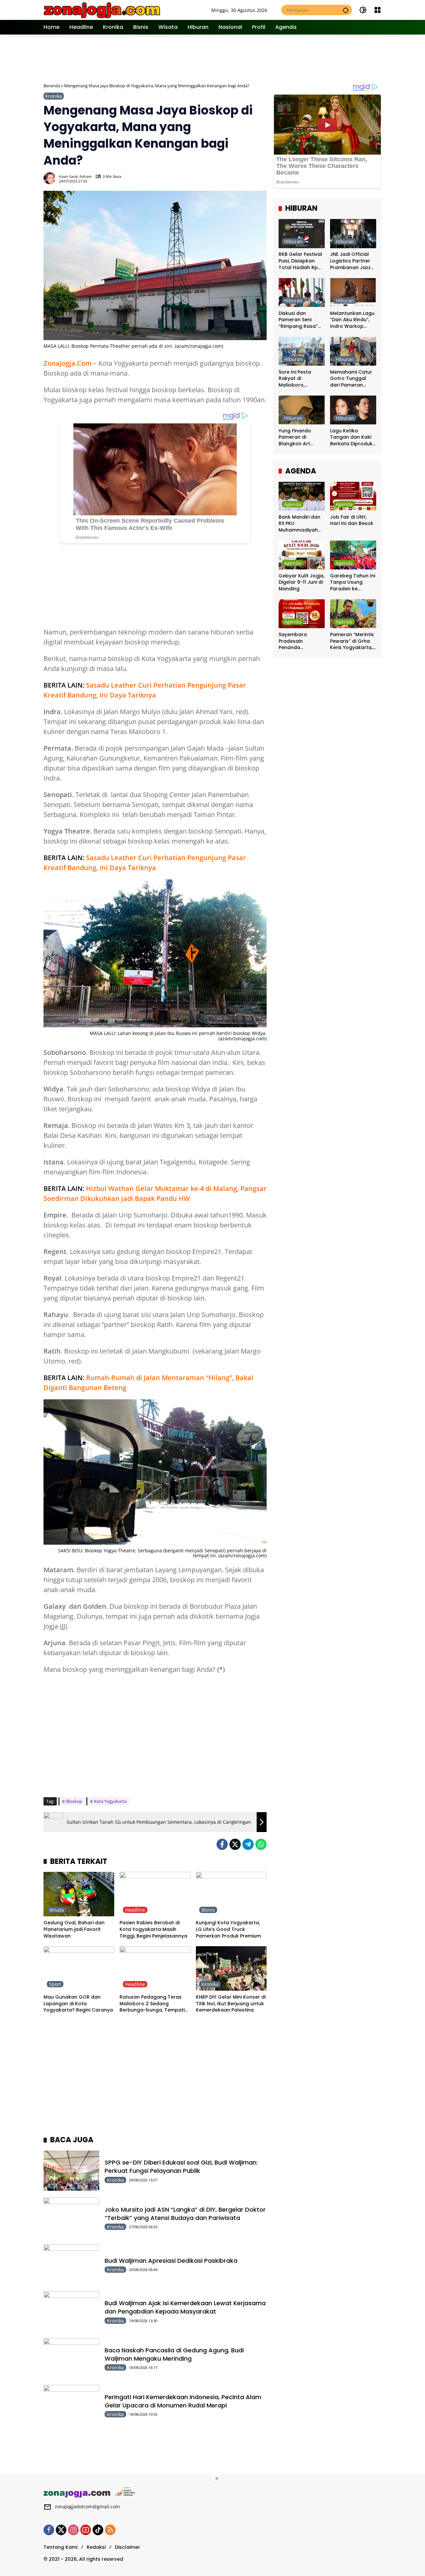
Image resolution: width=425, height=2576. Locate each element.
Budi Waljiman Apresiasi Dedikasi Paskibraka (171, 2261)
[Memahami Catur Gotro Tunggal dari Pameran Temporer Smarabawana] (353, 351)
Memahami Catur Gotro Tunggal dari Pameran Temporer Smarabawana (351, 379)
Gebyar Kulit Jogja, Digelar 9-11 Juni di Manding (301, 582)
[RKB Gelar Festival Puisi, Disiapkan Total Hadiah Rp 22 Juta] (302, 233)
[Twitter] (235, 1844)
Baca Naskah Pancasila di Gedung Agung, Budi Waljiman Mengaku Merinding (174, 2354)
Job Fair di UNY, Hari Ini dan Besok (352, 520)
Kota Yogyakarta (110, 1801)
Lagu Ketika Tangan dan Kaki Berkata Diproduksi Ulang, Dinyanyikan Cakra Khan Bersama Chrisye (353, 438)
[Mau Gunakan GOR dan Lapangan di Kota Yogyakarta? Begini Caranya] (79, 1968)
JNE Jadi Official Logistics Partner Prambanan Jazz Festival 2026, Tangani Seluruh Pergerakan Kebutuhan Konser (352, 261)
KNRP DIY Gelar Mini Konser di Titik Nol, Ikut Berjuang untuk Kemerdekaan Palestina (231, 2004)
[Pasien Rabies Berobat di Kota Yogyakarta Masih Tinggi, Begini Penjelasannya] (155, 1894)
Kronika (54, 96)
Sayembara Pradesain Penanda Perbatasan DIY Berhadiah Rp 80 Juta (298, 641)
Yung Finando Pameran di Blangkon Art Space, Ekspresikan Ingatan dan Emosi (302, 438)
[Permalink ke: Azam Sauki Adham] (51, 178)
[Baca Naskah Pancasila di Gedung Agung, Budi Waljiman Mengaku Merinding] (71, 2358)
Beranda (52, 86)
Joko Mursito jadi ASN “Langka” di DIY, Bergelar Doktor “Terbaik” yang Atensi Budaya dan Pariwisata (185, 2214)
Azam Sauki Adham (75, 176)
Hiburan (293, 242)
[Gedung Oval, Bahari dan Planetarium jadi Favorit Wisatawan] (79, 1894)
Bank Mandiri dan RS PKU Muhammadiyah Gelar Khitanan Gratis (299, 524)
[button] (346, 10)
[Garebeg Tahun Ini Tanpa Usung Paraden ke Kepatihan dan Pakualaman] (353, 555)
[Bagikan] (261, 178)
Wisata (57, 1910)
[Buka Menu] (378, 10)
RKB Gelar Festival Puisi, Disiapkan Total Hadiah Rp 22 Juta (300, 261)
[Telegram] (248, 1844)
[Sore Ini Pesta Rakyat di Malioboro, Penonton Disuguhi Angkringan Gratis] (302, 351)
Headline (135, 1910)
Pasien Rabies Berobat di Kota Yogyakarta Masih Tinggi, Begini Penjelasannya (153, 1929)
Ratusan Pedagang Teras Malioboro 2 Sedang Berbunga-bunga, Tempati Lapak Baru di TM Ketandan (153, 2004)
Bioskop (74, 1801)
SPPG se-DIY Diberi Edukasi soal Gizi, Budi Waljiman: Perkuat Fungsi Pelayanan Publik (181, 2167)
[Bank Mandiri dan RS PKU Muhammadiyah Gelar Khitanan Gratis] (302, 496)
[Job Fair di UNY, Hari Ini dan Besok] (353, 496)
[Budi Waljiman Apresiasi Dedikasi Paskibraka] (71, 2264)
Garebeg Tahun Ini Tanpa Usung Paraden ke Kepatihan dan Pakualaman (353, 583)
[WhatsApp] (261, 1844)
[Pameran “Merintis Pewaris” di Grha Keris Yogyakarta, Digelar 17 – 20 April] (353, 614)
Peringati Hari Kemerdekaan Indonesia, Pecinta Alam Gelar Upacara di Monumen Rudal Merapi (183, 2401)
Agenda (293, 504)
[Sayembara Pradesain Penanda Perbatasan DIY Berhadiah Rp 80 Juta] (302, 614)
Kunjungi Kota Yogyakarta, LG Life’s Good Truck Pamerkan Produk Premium (228, 1929)
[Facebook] (222, 1844)
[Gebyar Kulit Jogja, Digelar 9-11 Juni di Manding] (302, 555)
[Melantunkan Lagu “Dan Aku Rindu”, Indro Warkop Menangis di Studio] (353, 293)
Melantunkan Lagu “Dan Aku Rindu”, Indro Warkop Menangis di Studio (353, 320)
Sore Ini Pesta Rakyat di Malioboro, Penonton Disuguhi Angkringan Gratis (301, 379)
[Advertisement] (213, 58)
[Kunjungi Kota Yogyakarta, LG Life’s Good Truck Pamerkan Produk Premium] (231, 1894)
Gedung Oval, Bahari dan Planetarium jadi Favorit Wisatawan (74, 1929)
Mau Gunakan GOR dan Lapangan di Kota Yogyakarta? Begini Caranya (78, 2004)
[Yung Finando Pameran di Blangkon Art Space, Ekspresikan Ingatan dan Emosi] (302, 410)
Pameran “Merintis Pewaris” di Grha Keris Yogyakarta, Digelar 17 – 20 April (352, 641)
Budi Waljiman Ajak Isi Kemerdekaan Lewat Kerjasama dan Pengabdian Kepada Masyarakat (185, 2307)
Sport (55, 1984)
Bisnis (208, 1910)
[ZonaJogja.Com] (102, 9)
